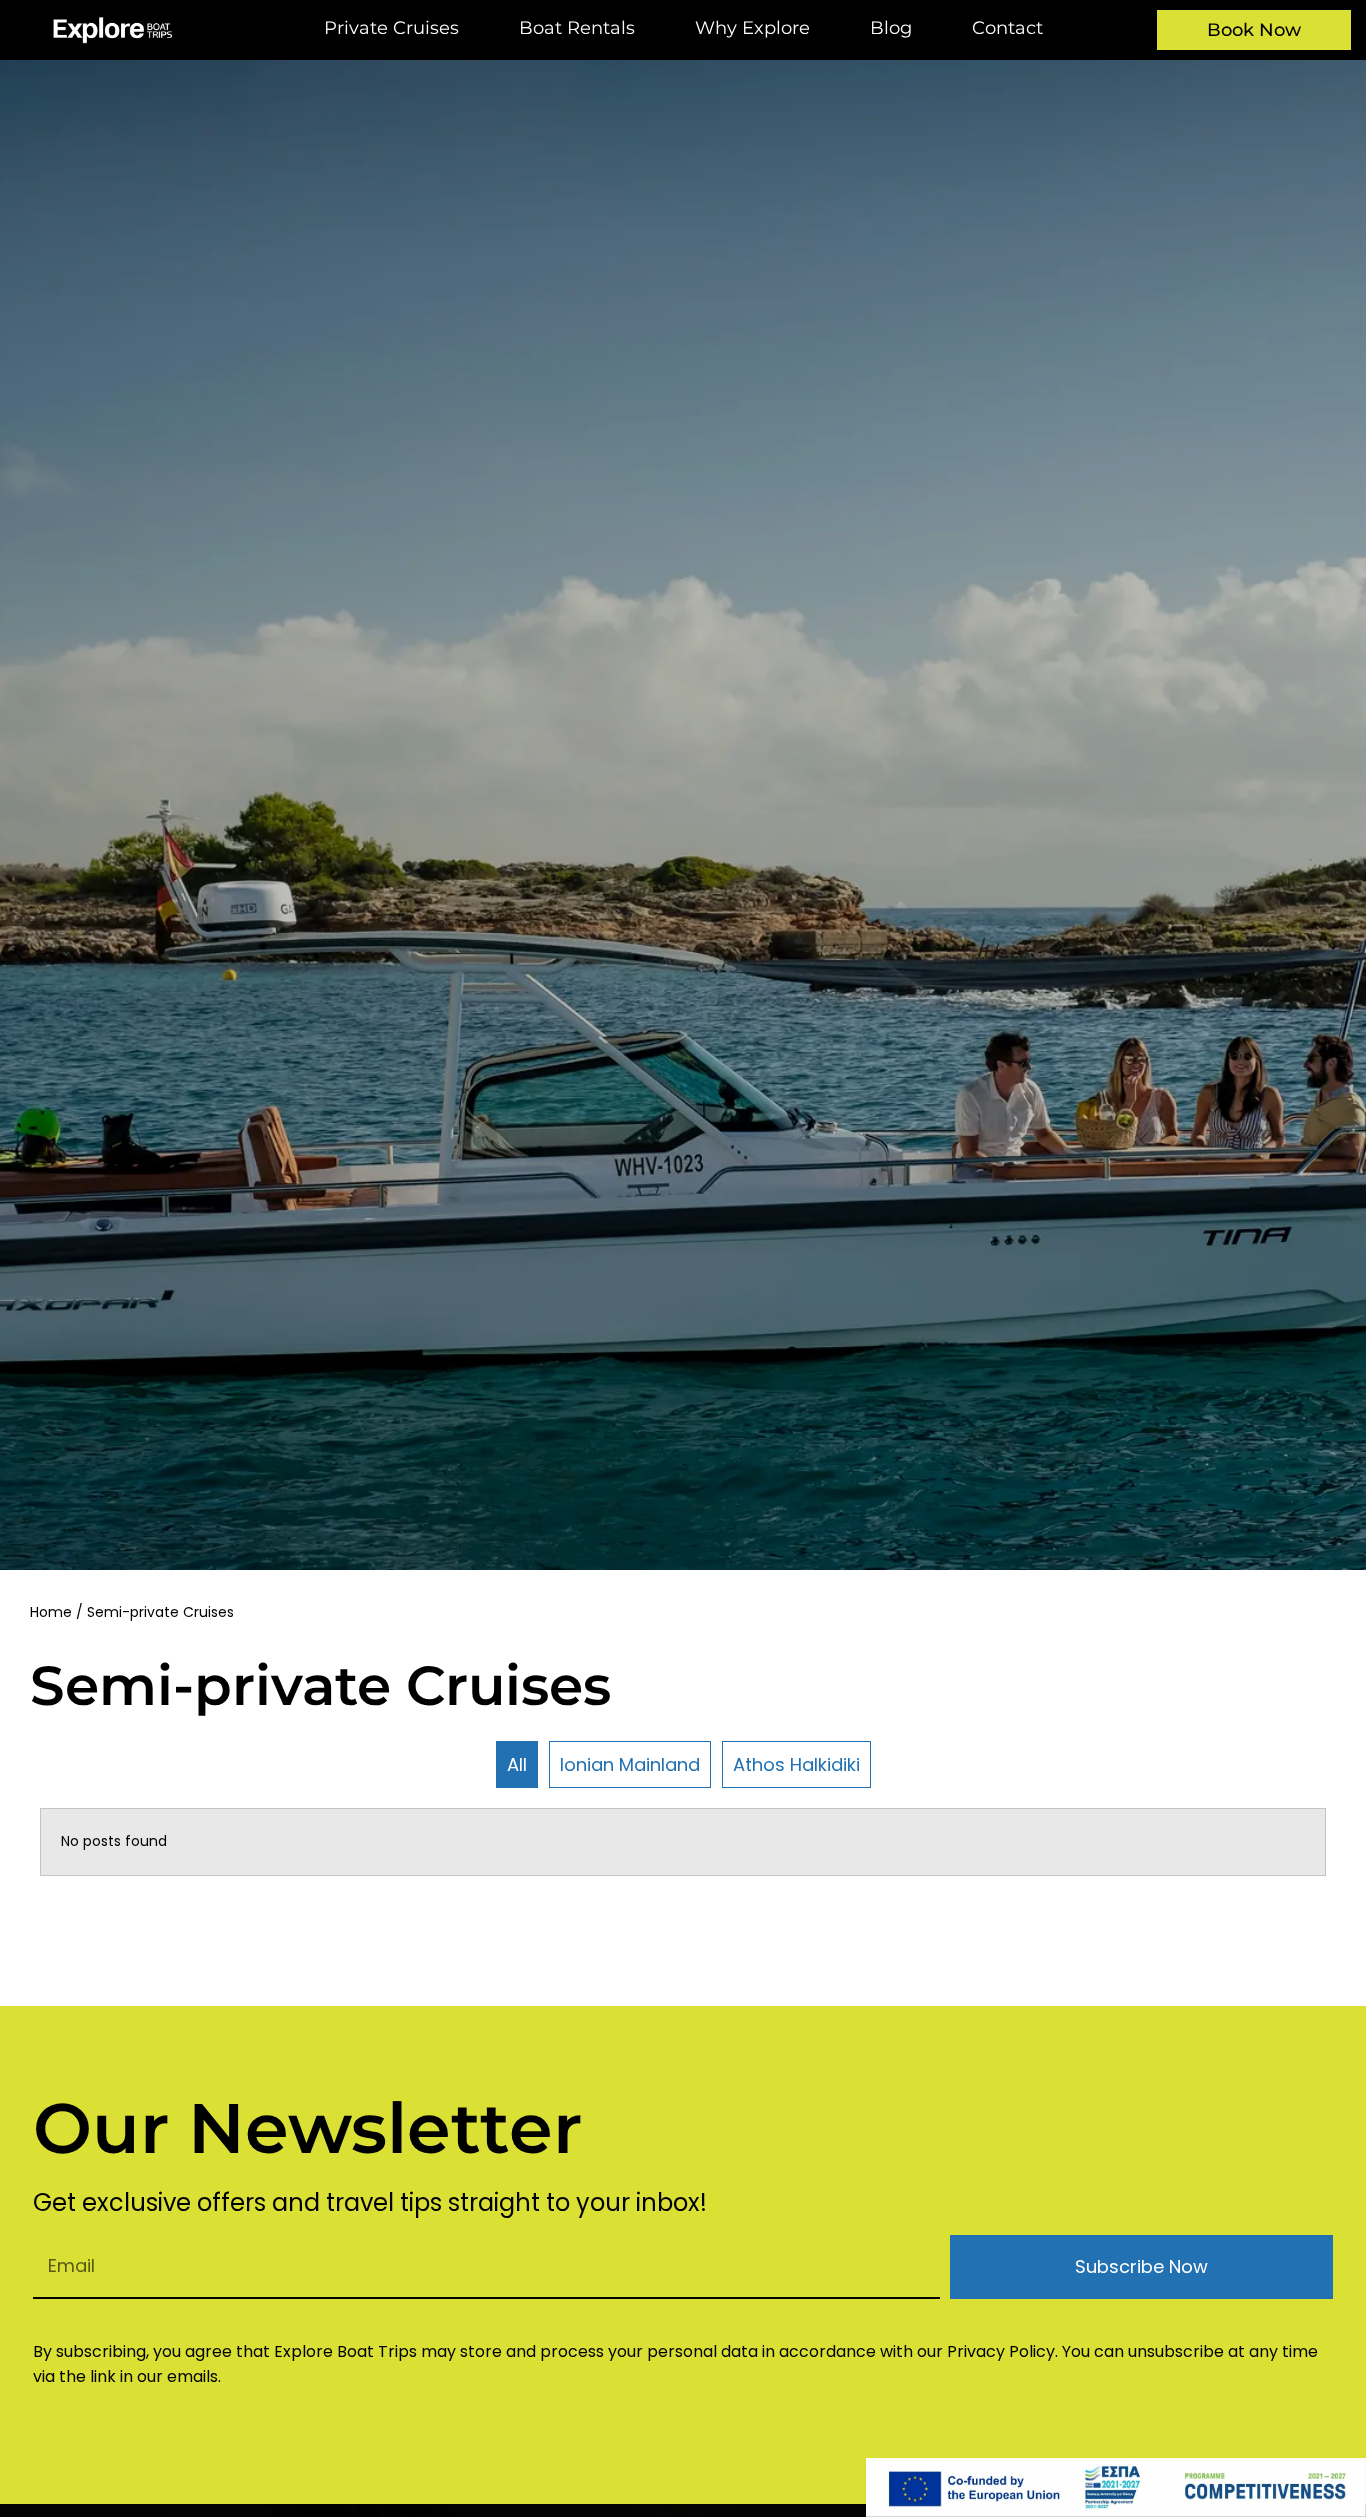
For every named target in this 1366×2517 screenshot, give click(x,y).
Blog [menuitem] (891, 28)
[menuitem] (391, 30)
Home (51, 1612)
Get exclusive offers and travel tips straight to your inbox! (370, 2205)
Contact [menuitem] (1007, 28)
